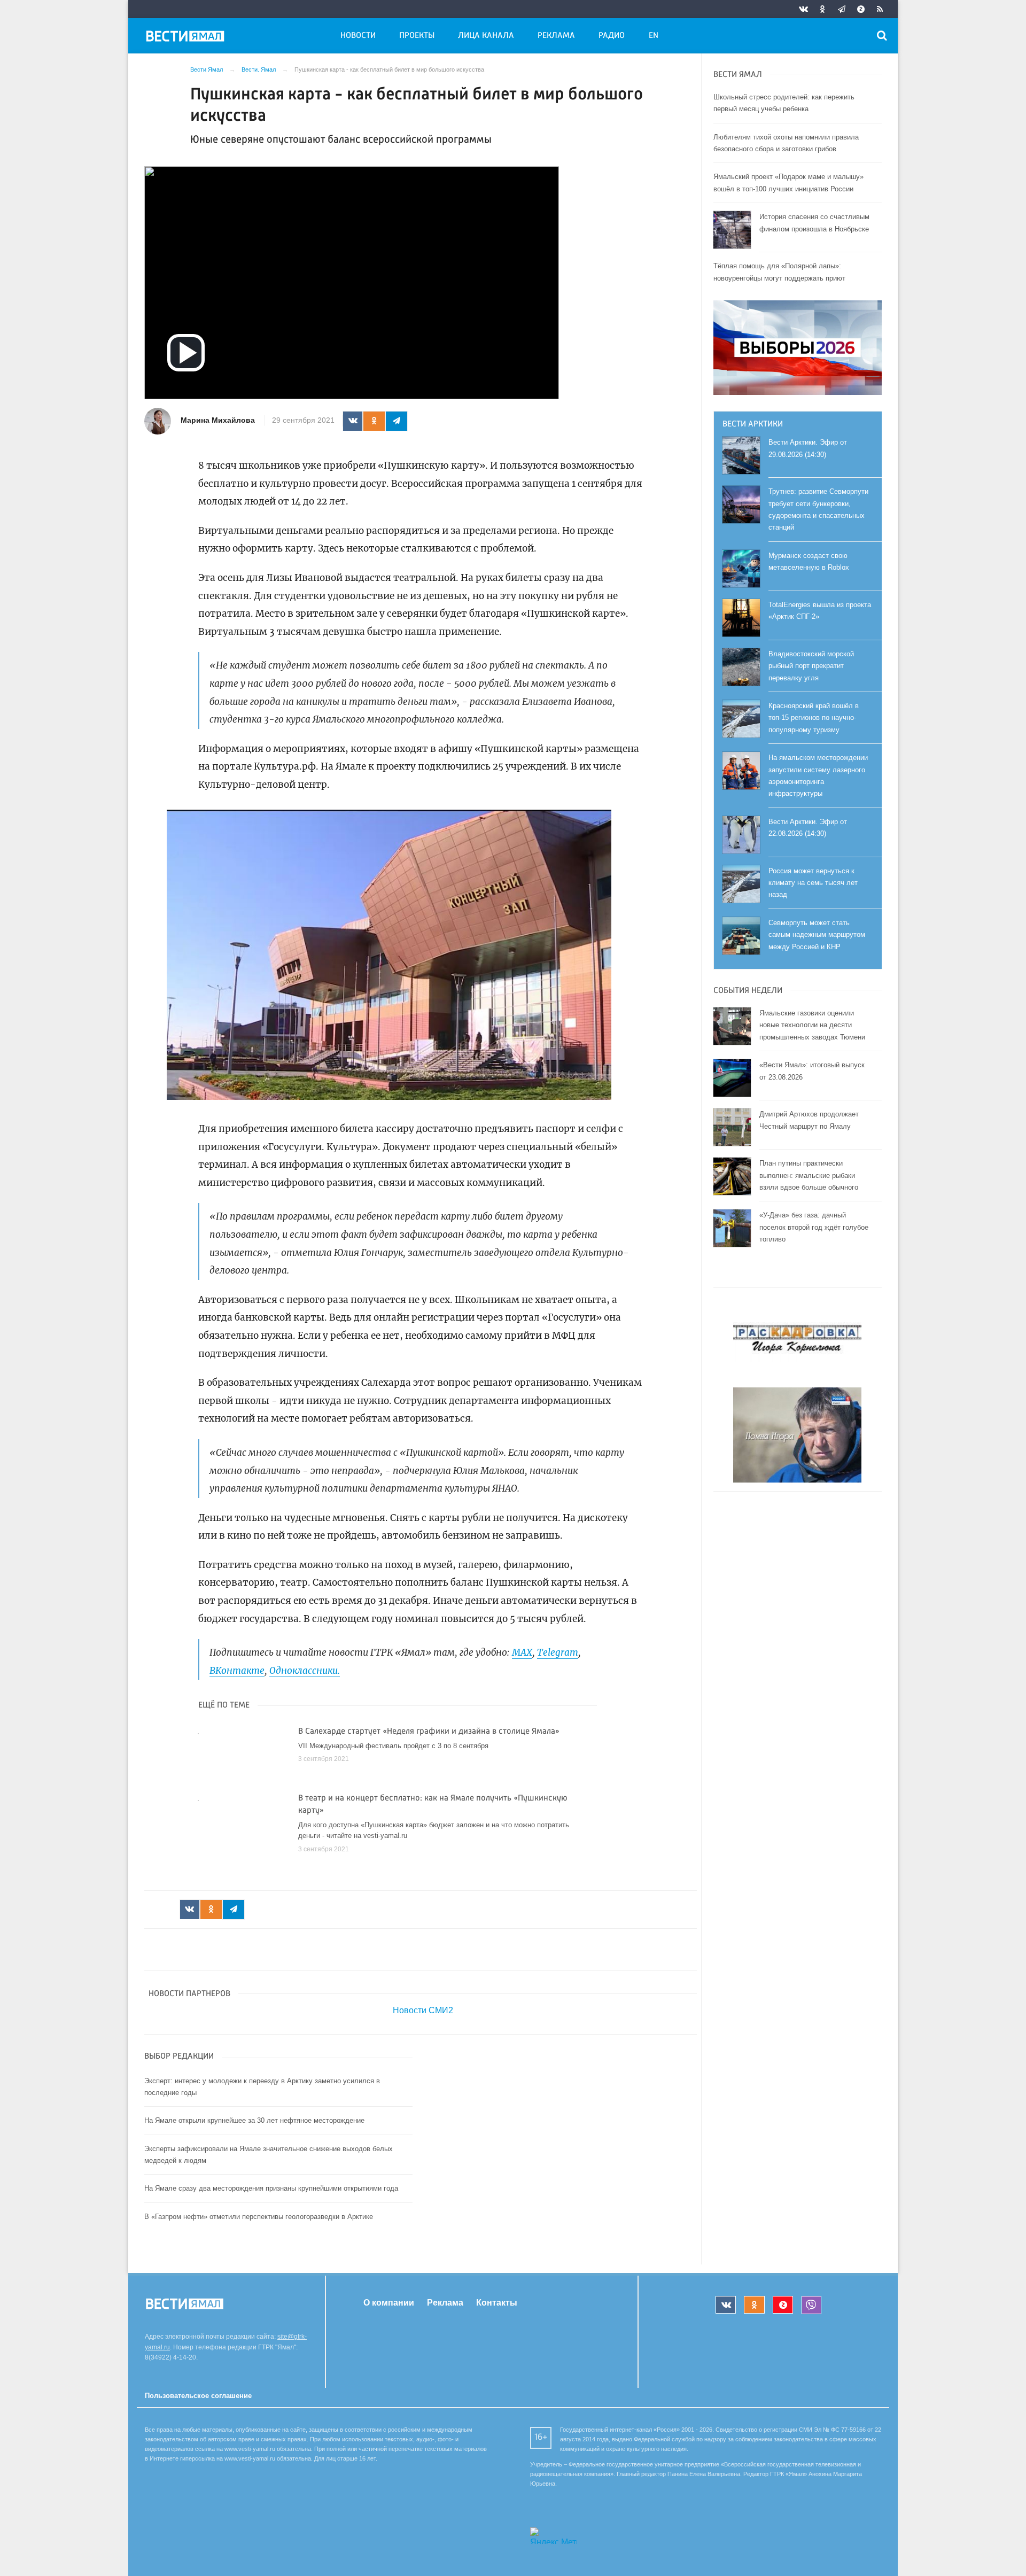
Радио (612, 36)
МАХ (522, 1652)
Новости (358, 36)
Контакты (497, 2303)
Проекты (417, 36)
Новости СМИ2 (423, 2010)
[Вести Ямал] (187, 38)
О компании (389, 2303)
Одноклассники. (305, 1671)
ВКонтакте (237, 1671)
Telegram (558, 1652)
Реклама (556, 36)
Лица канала (486, 36)
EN (654, 36)
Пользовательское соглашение (198, 2396)
